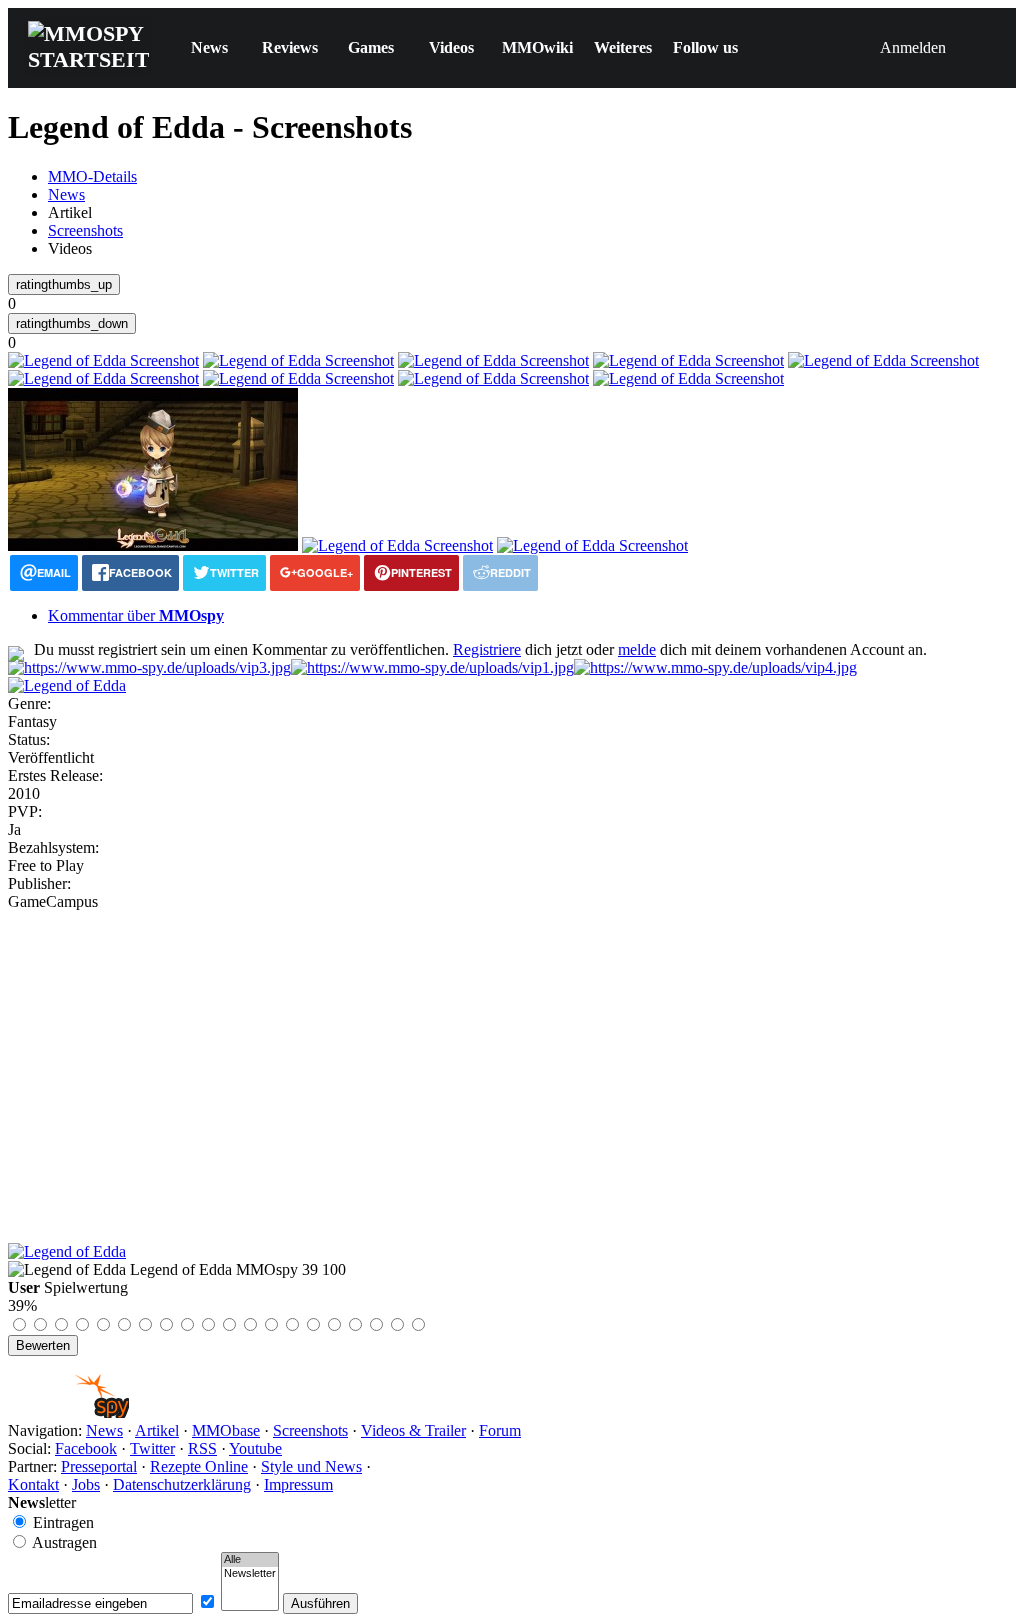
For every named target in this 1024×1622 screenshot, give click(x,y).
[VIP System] (432, 667)
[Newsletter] (250, 1574)
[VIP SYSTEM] (149, 667)
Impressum (298, 1484)
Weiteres (623, 47)
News (209, 47)
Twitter (152, 1448)
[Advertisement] (512, 1061)
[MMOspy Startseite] (68, 1412)
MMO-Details (92, 176)
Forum (500, 1430)
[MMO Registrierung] (715, 667)
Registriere (487, 649)
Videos (451, 47)
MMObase (226, 1430)
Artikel (157, 1430)
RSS (202, 1448)
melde (637, 649)
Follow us (705, 47)
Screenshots (85, 230)
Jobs (86, 1484)
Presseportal (99, 1466)
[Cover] (67, 685)
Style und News (311, 1466)
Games (371, 47)
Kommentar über (136, 615)
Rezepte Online (199, 1466)
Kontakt (33, 1484)
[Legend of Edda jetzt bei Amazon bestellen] (67, 1251)
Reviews (290, 47)
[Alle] (250, 1560)
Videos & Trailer (413, 1430)
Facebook (86, 1448)
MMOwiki (537, 47)
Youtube (255, 1448)
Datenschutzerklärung (182, 1484)
